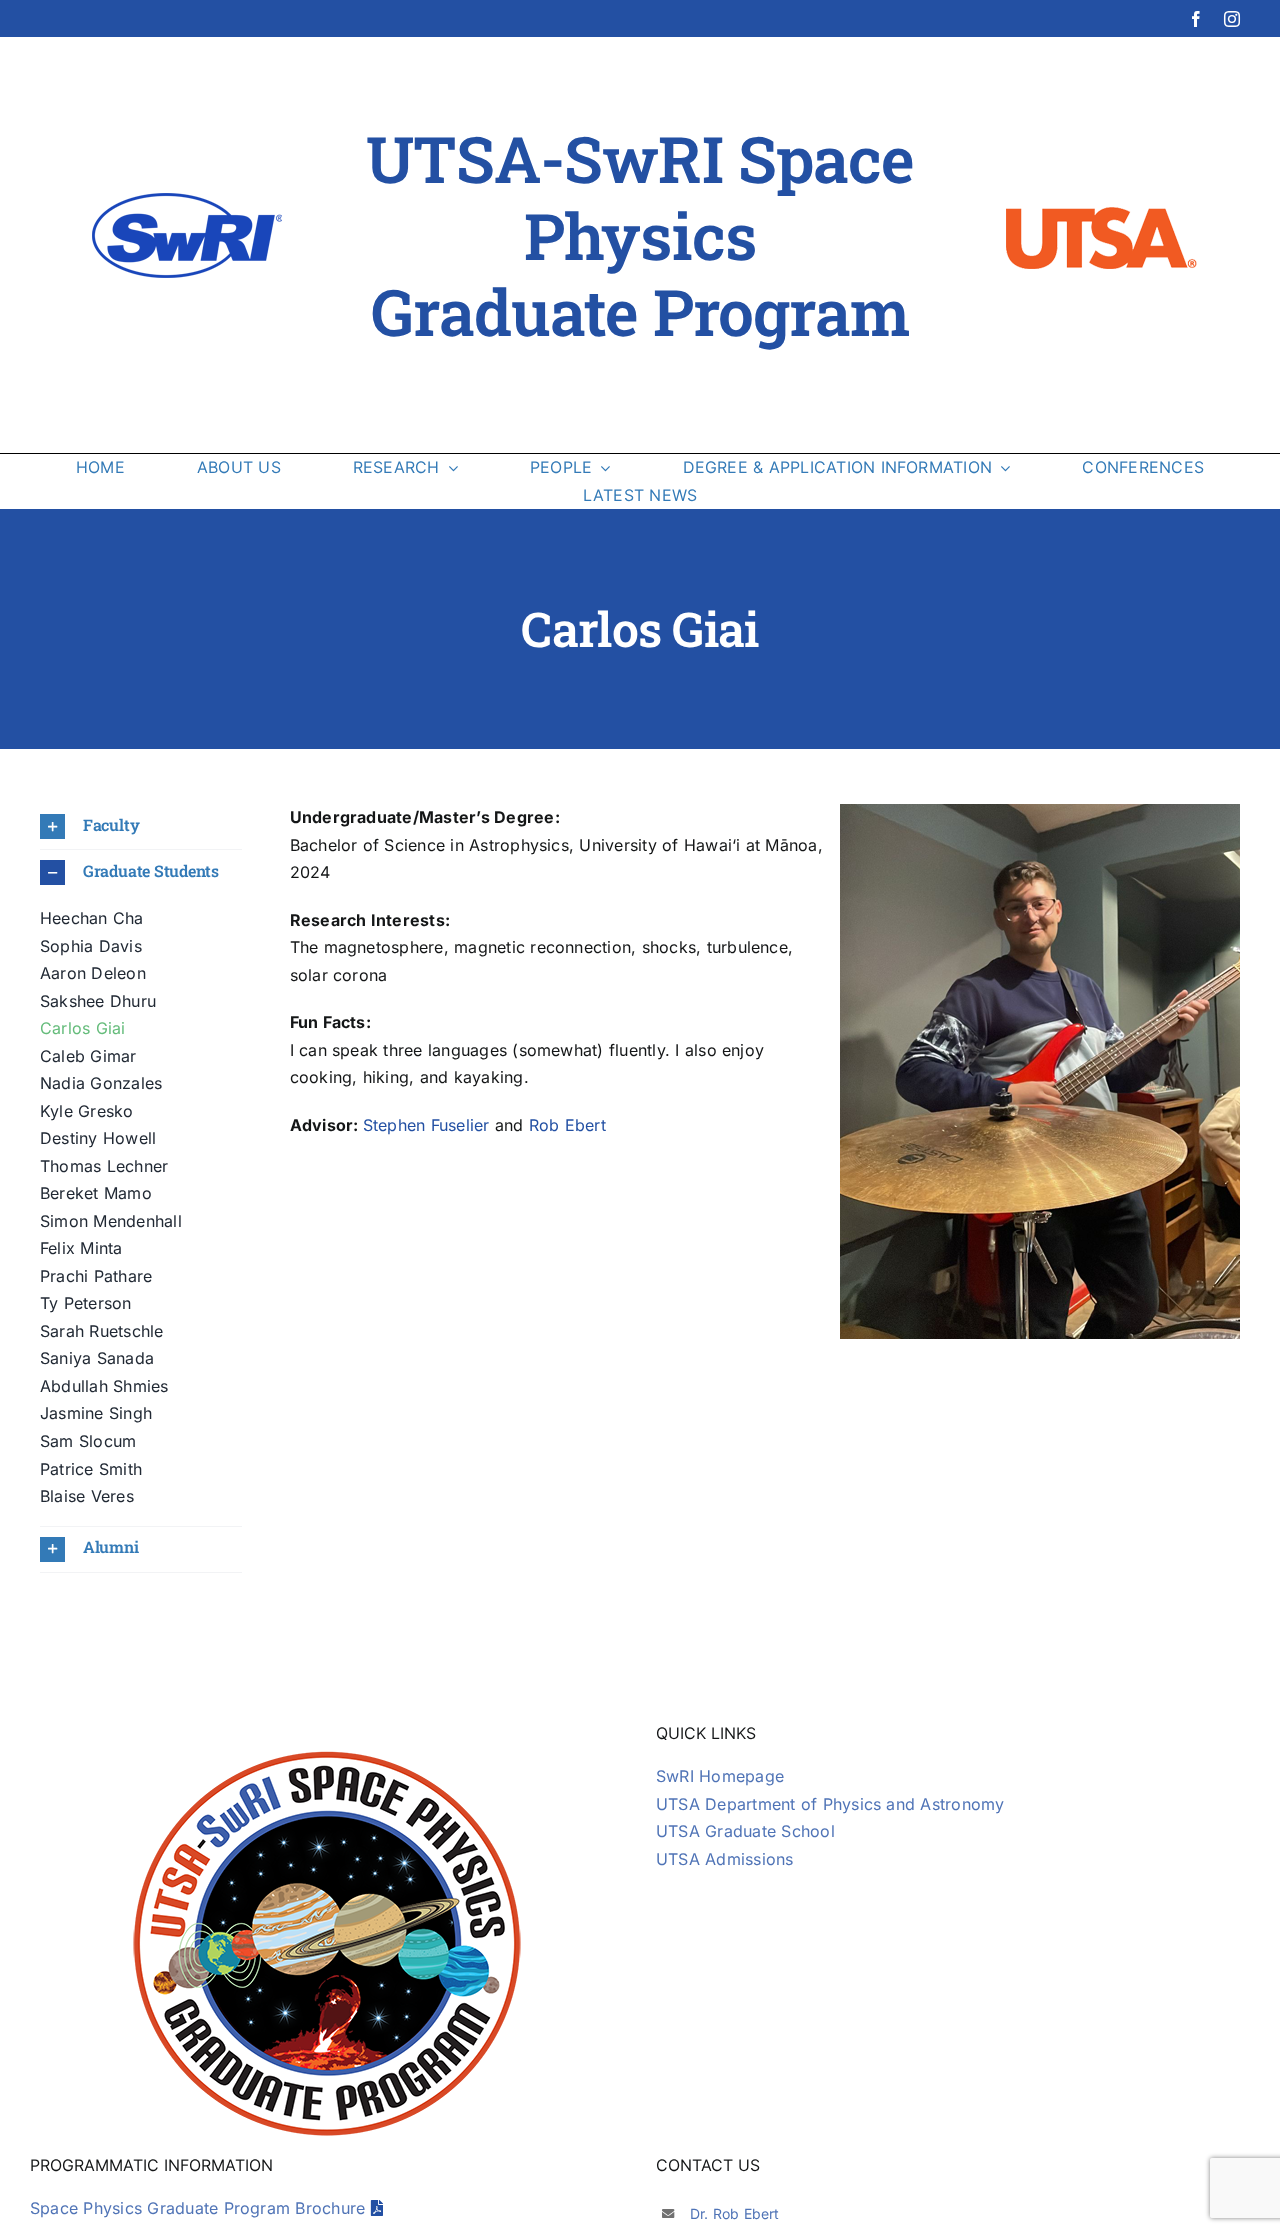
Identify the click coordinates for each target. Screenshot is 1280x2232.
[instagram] (1232, 19)
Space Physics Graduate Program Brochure (200, 2208)
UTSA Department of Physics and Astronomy (830, 1804)
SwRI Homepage (720, 1776)
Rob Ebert (567, 1125)
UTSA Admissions (725, 1859)
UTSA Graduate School (745, 1831)
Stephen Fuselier (426, 1125)
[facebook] (1196, 19)
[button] (141, 826)
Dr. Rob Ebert (735, 2213)
